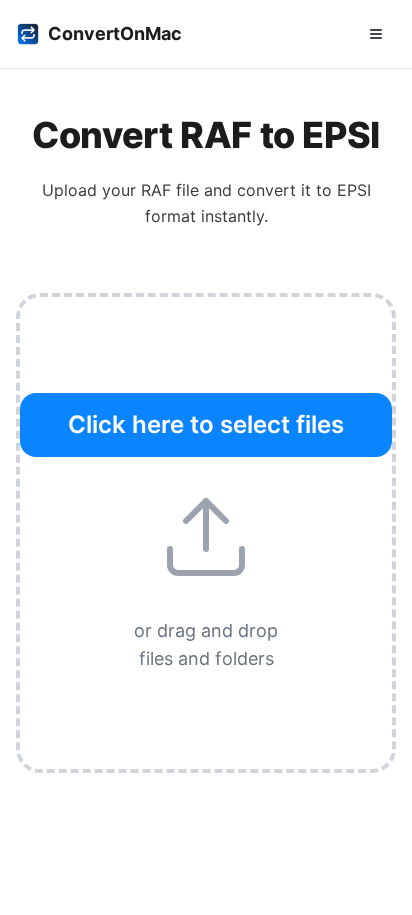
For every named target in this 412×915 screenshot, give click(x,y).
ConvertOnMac (115, 33)
